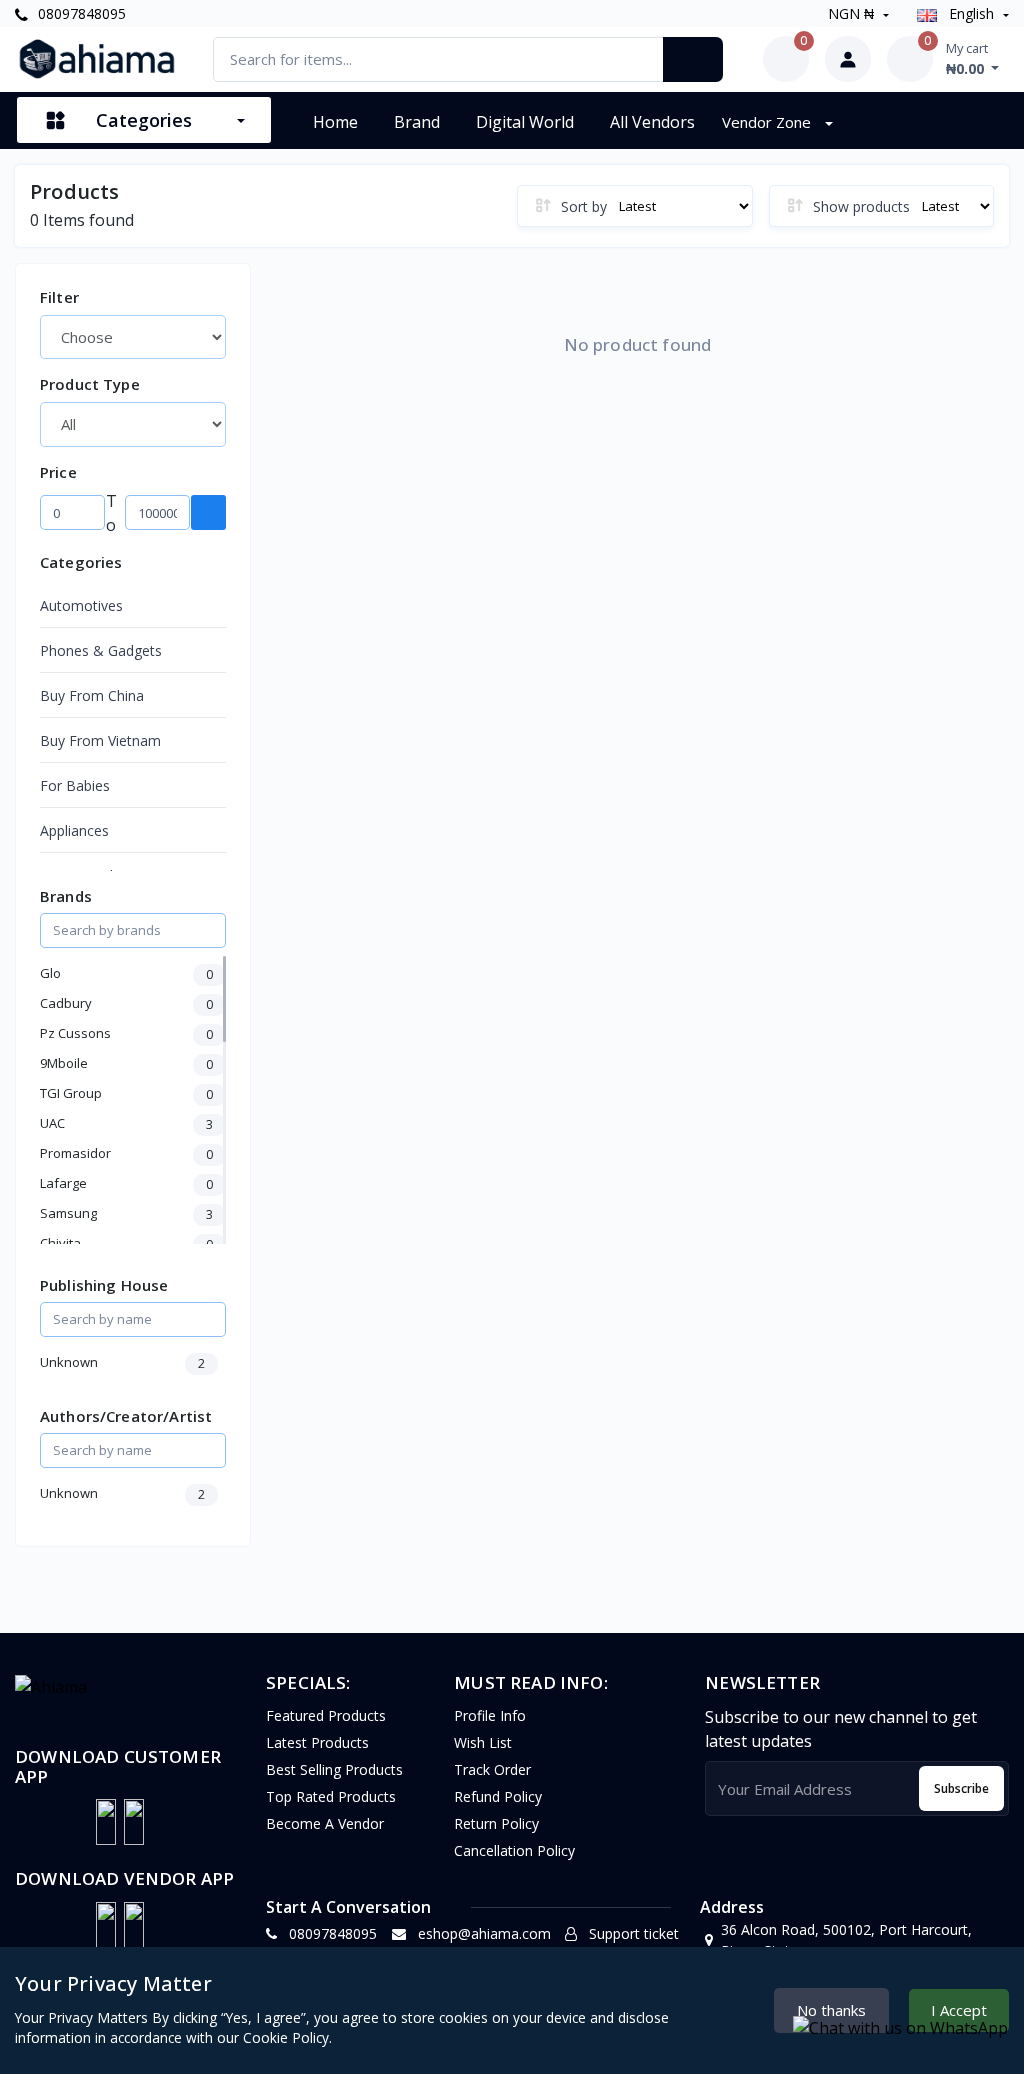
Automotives (81, 605)
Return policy (496, 1823)
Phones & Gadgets (101, 650)
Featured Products (326, 1715)
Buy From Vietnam (100, 740)
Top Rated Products (331, 1796)
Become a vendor (325, 1823)
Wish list (483, 1742)
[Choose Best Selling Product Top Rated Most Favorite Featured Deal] (133, 337)
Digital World (525, 122)
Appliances (74, 830)
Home (335, 122)
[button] (106, 1822)
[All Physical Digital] (133, 424)
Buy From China (92, 695)
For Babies (75, 785)
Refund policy (498, 1796)
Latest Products (317, 1742)
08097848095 (80, 13)
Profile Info (490, 1715)
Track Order (492, 1769)
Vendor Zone (768, 122)
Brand (417, 122)
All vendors (652, 122)
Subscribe (961, 1788)
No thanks (831, 2010)
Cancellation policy (514, 1850)
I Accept (959, 2010)
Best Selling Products (334, 1769)
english (971, 13)
